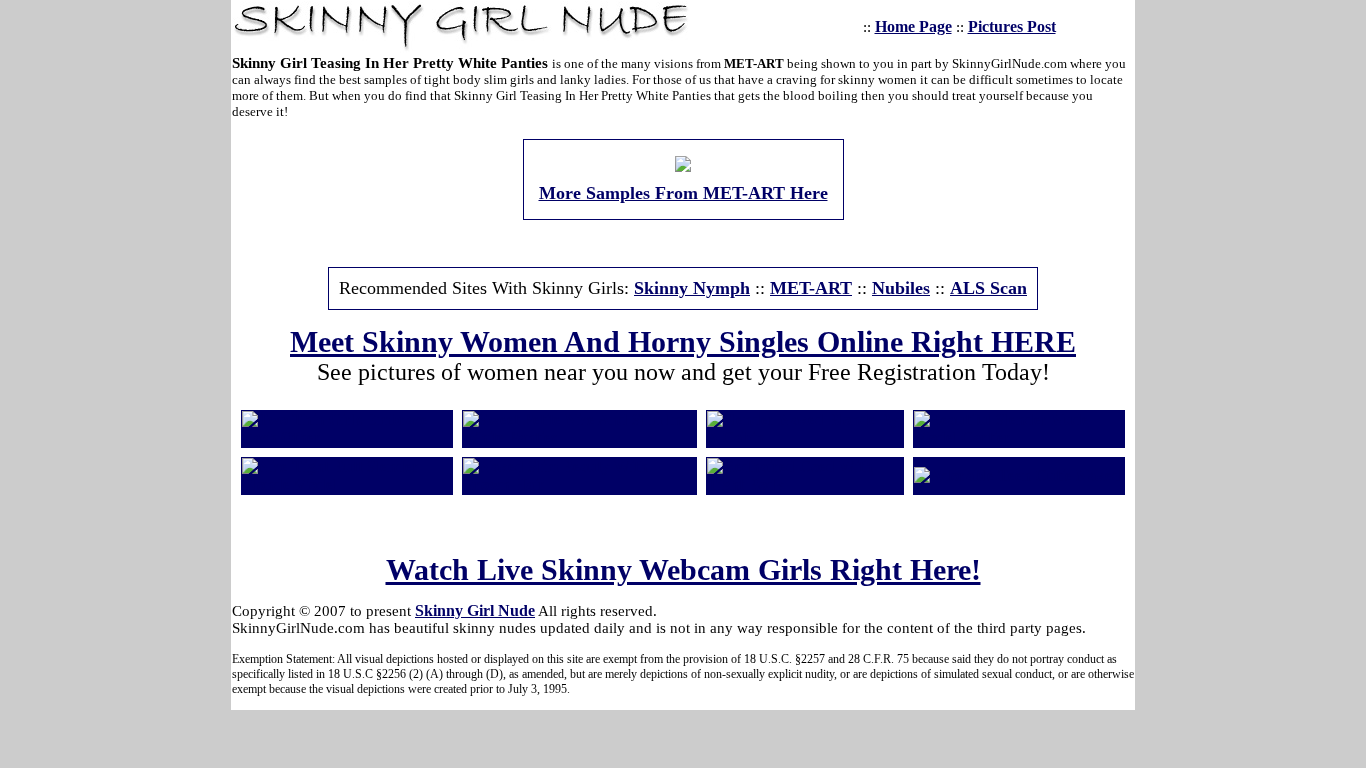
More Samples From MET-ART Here (683, 193)
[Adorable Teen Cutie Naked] (1017, 475)
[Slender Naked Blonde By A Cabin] (805, 437)
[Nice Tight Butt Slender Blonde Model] (347, 484)
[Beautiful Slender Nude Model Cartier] (1019, 437)
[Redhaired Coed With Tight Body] (805, 484)
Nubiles (901, 288)
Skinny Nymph (692, 288)
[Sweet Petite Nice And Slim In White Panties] (579, 437)
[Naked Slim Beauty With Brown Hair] (579, 484)
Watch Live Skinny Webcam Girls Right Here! (683, 569)
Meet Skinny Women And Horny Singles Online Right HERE (683, 341)
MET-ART (811, 288)
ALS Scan (988, 288)
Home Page (913, 26)
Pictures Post (1012, 26)
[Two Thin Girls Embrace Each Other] (347, 437)
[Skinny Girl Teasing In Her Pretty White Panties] (683, 166)
